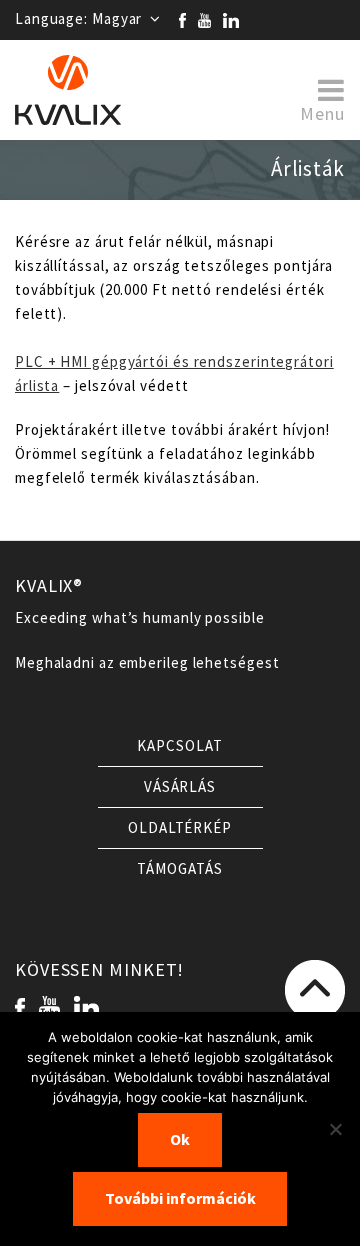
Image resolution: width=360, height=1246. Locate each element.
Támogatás (179, 869)
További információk (180, 1198)
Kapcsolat (179, 746)
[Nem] (335, 1129)
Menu (322, 112)
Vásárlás (180, 787)
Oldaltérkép (180, 828)
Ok (180, 1139)
